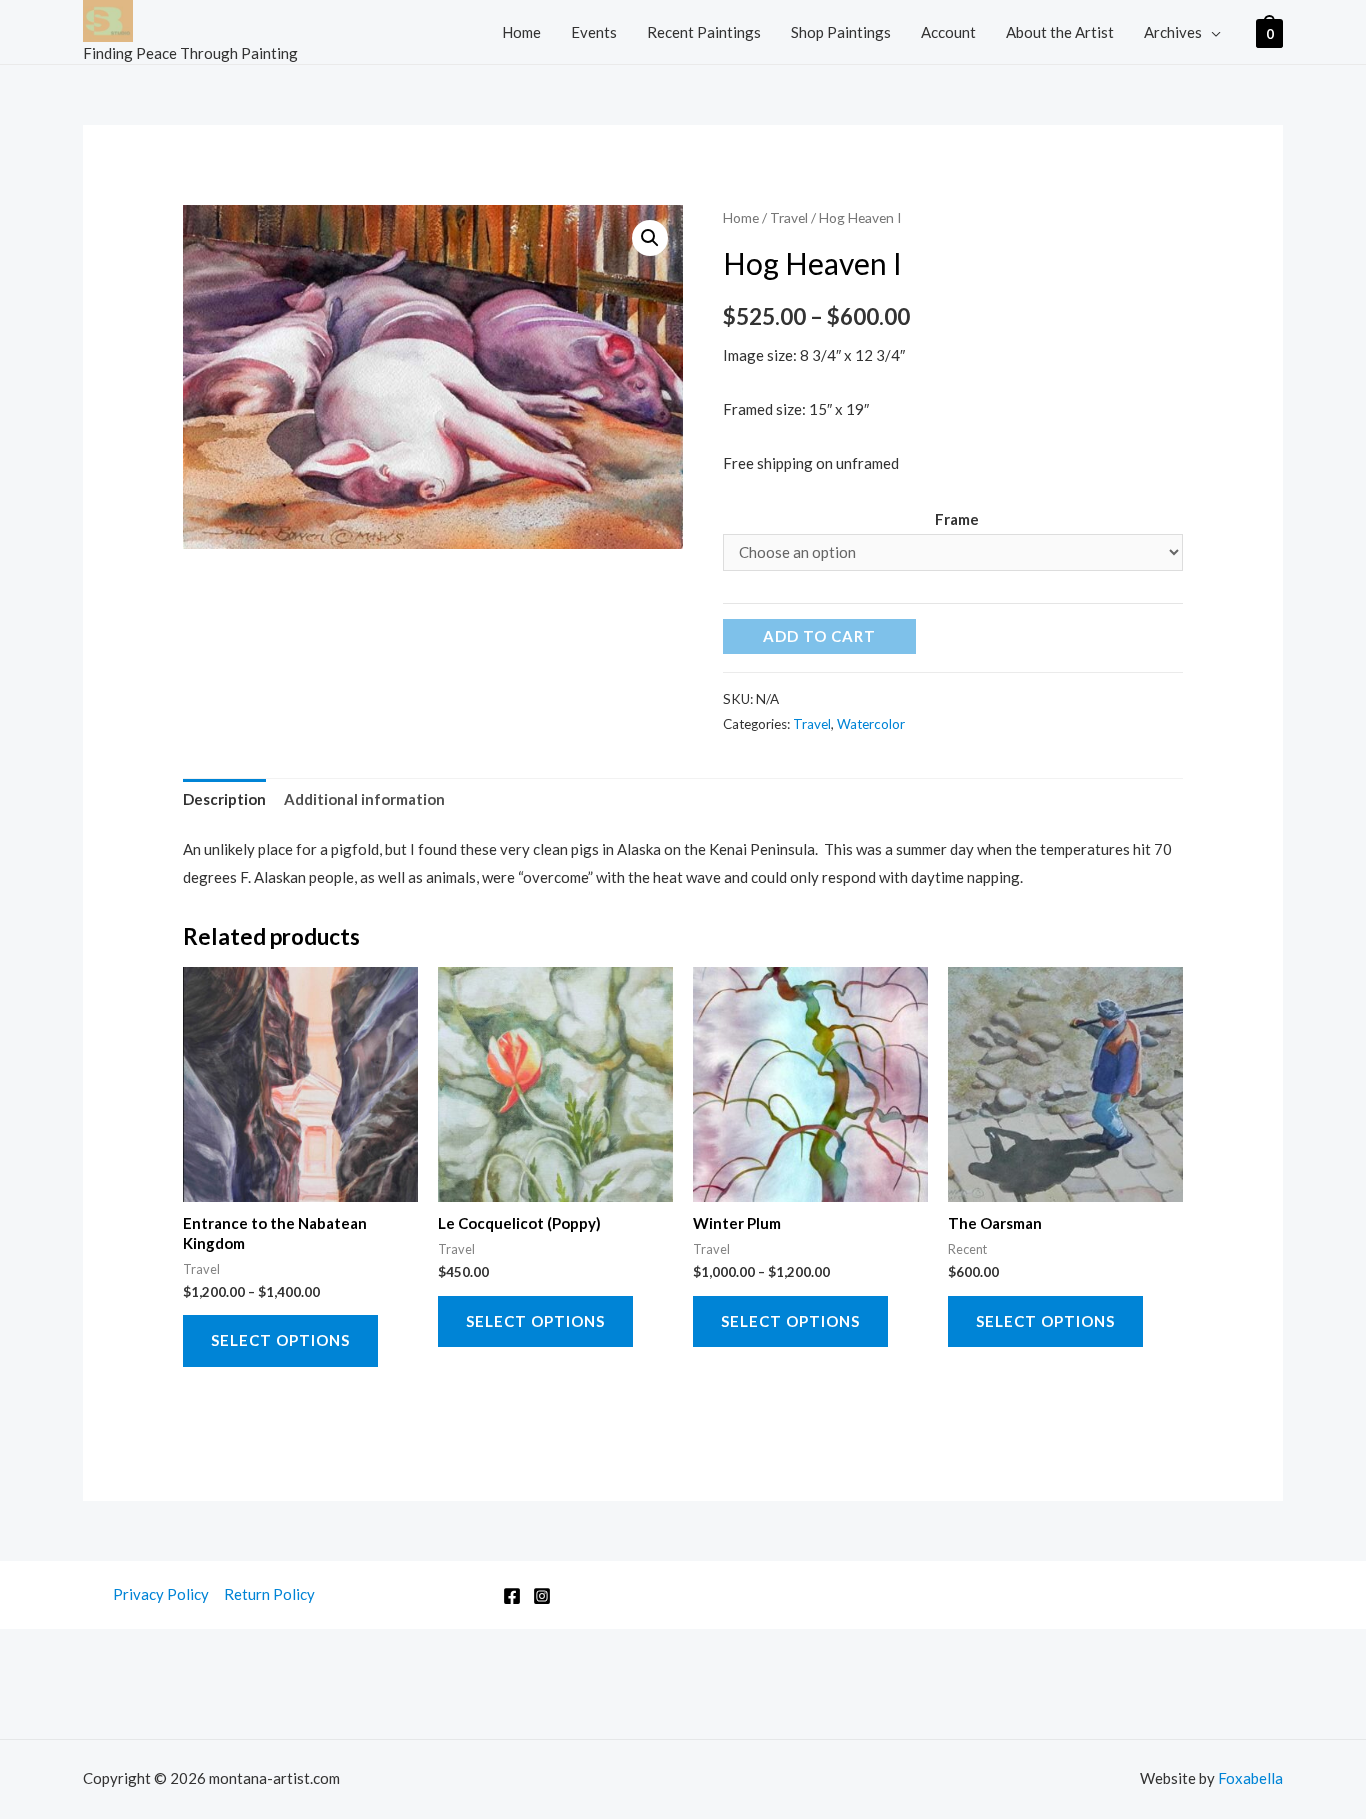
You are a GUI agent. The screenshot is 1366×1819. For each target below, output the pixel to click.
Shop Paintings (841, 32)
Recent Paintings (704, 32)
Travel (789, 217)
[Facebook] (512, 1596)
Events (594, 32)
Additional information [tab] (364, 799)
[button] (650, 238)
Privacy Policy (161, 1594)
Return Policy (269, 1594)
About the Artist (1060, 32)
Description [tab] (224, 799)
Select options (280, 1340)
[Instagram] (542, 1596)
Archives (1173, 32)
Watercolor (871, 724)
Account (948, 32)
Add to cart (819, 636)
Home (521, 32)
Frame (957, 519)
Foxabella (1250, 1778)
